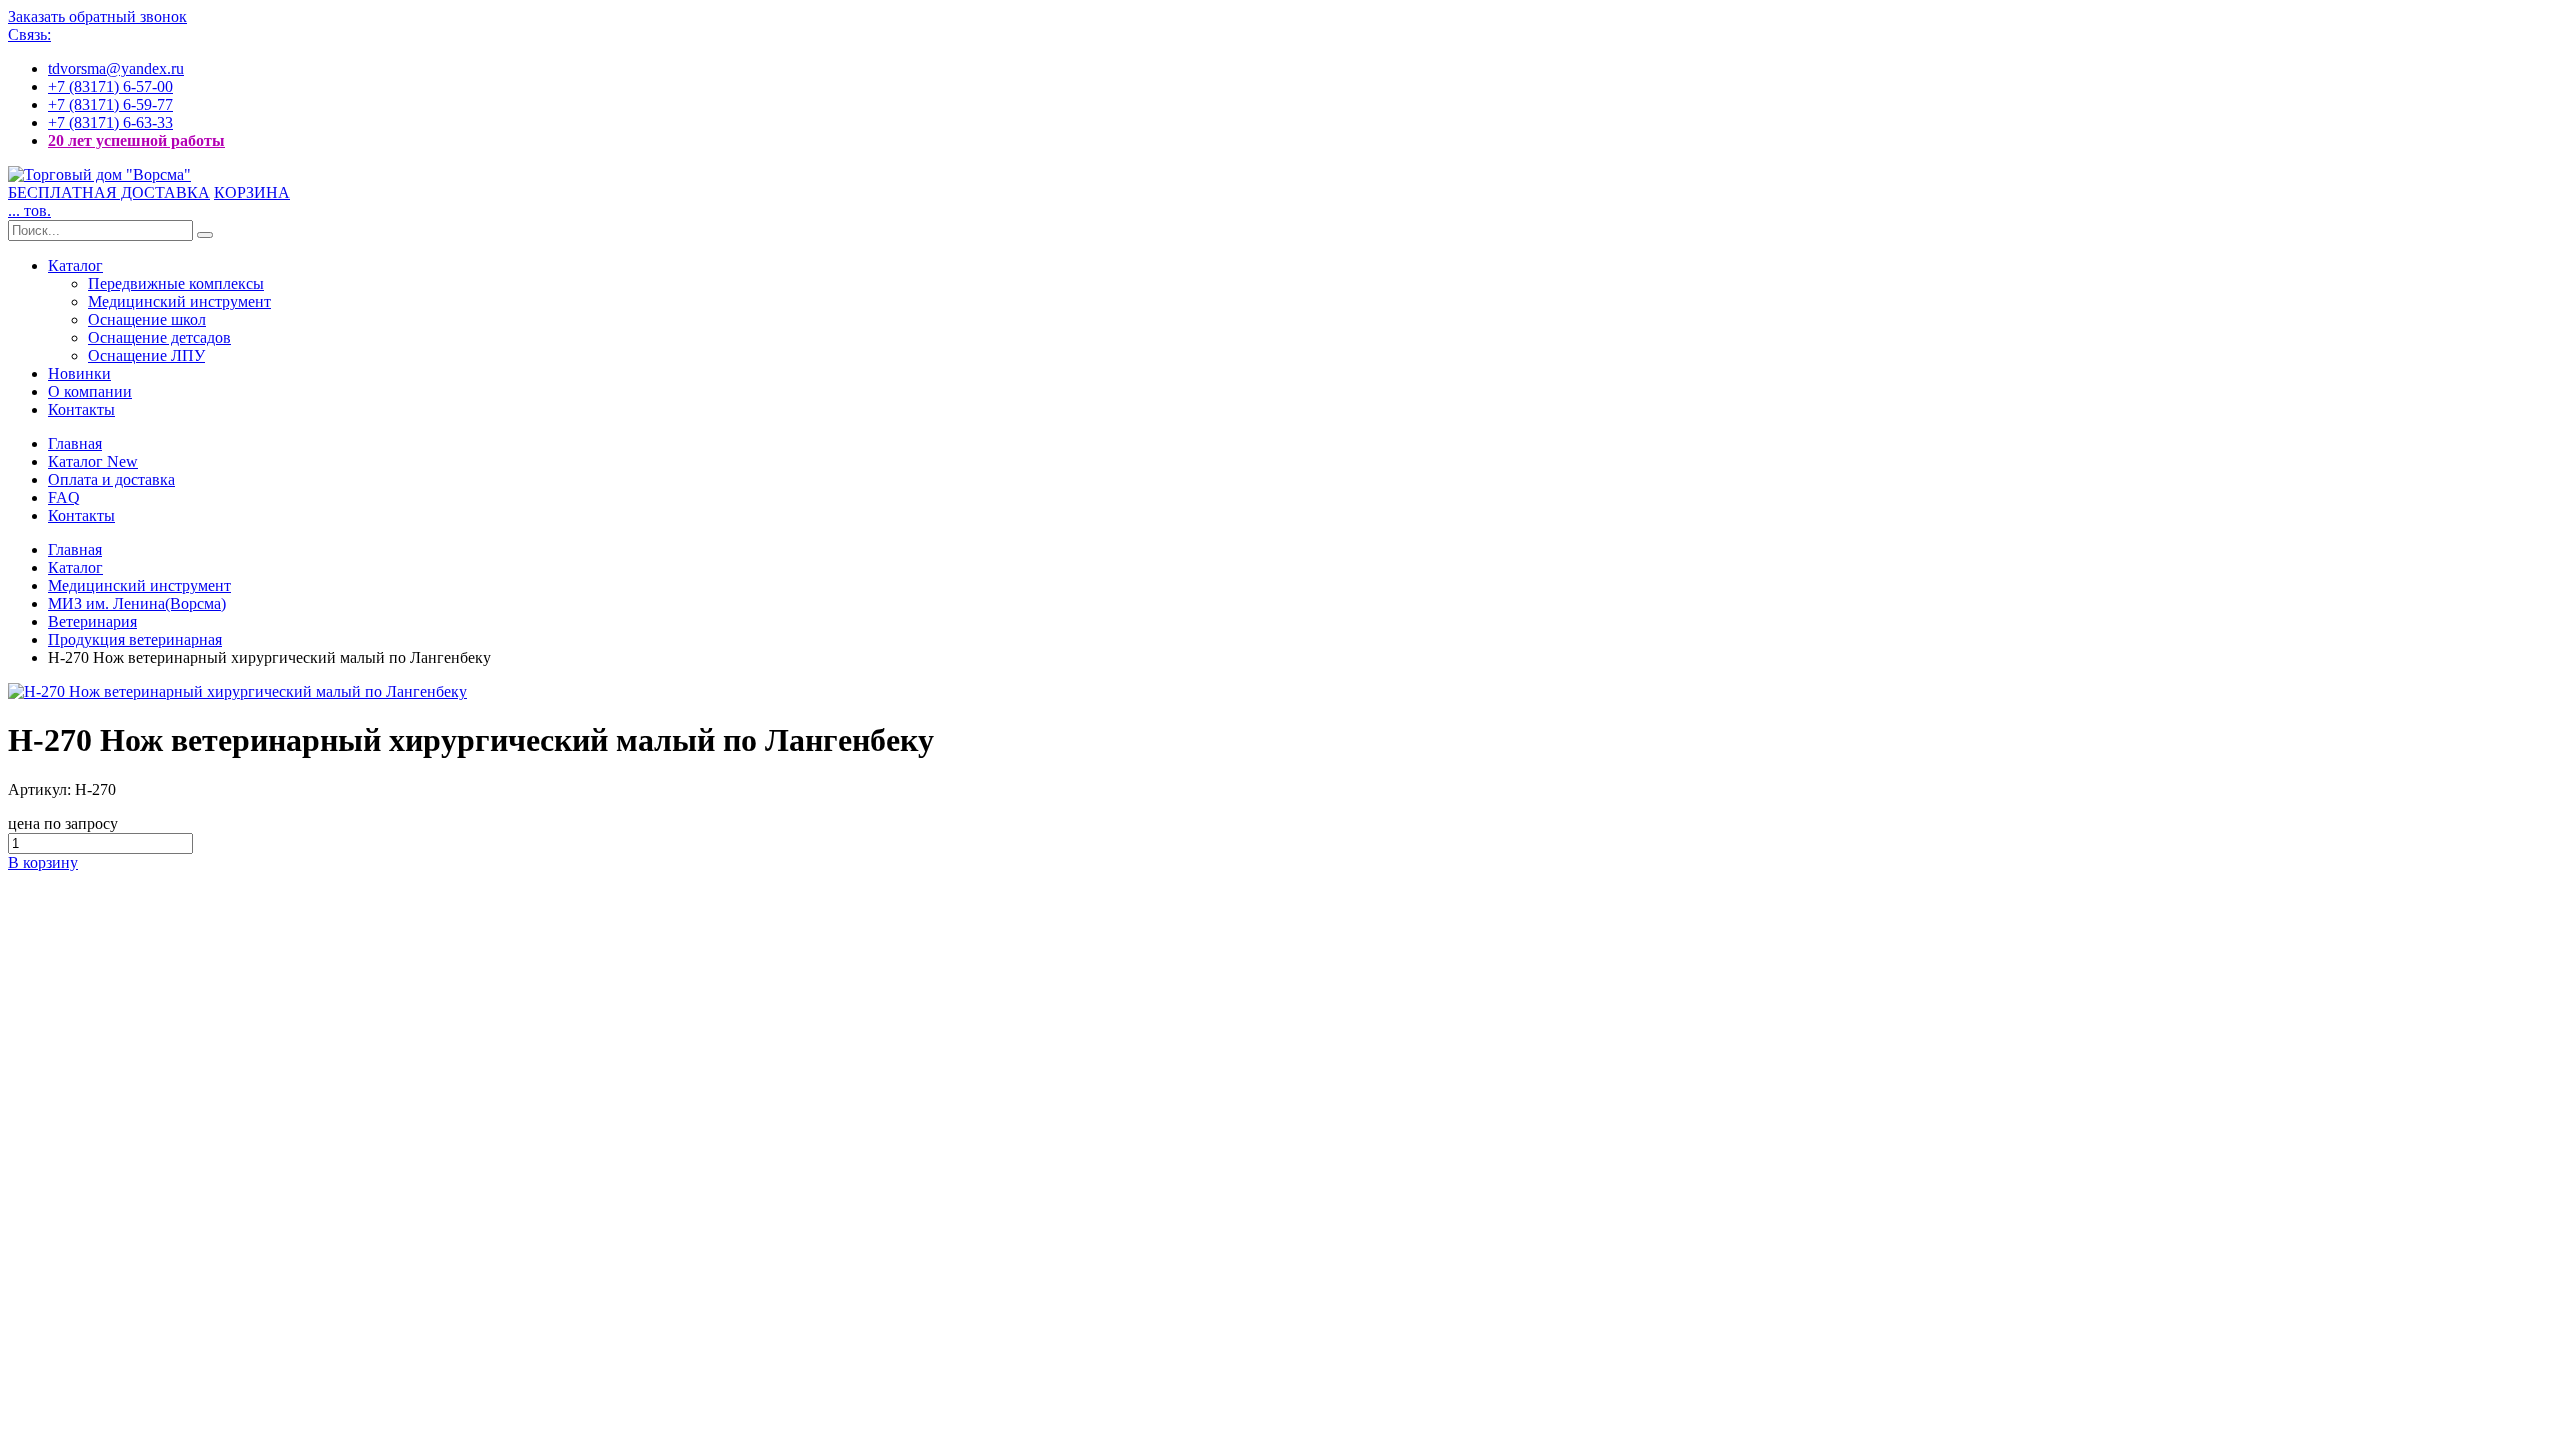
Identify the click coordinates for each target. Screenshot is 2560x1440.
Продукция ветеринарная (135, 639)
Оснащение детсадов (159, 337)
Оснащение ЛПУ (146, 355)
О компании (90, 391)
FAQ (64, 497)
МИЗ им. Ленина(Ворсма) (137, 603)
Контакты (81, 409)
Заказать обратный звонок (97, 16)
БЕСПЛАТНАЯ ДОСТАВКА (109, 192)
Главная (75, 443)
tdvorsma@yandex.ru (116, 68)
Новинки (79, 373)
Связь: (29, 34)
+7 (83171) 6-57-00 (110, 86)
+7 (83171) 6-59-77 (110, 104)
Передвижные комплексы (176, 283)
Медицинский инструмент (179, 301)
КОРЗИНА (252, 192)
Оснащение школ (147, 319)
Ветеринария (92, 621)
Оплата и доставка (111, 479)
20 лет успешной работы (136, 140)
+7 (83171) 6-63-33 (110, 122)
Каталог (75, 265)
